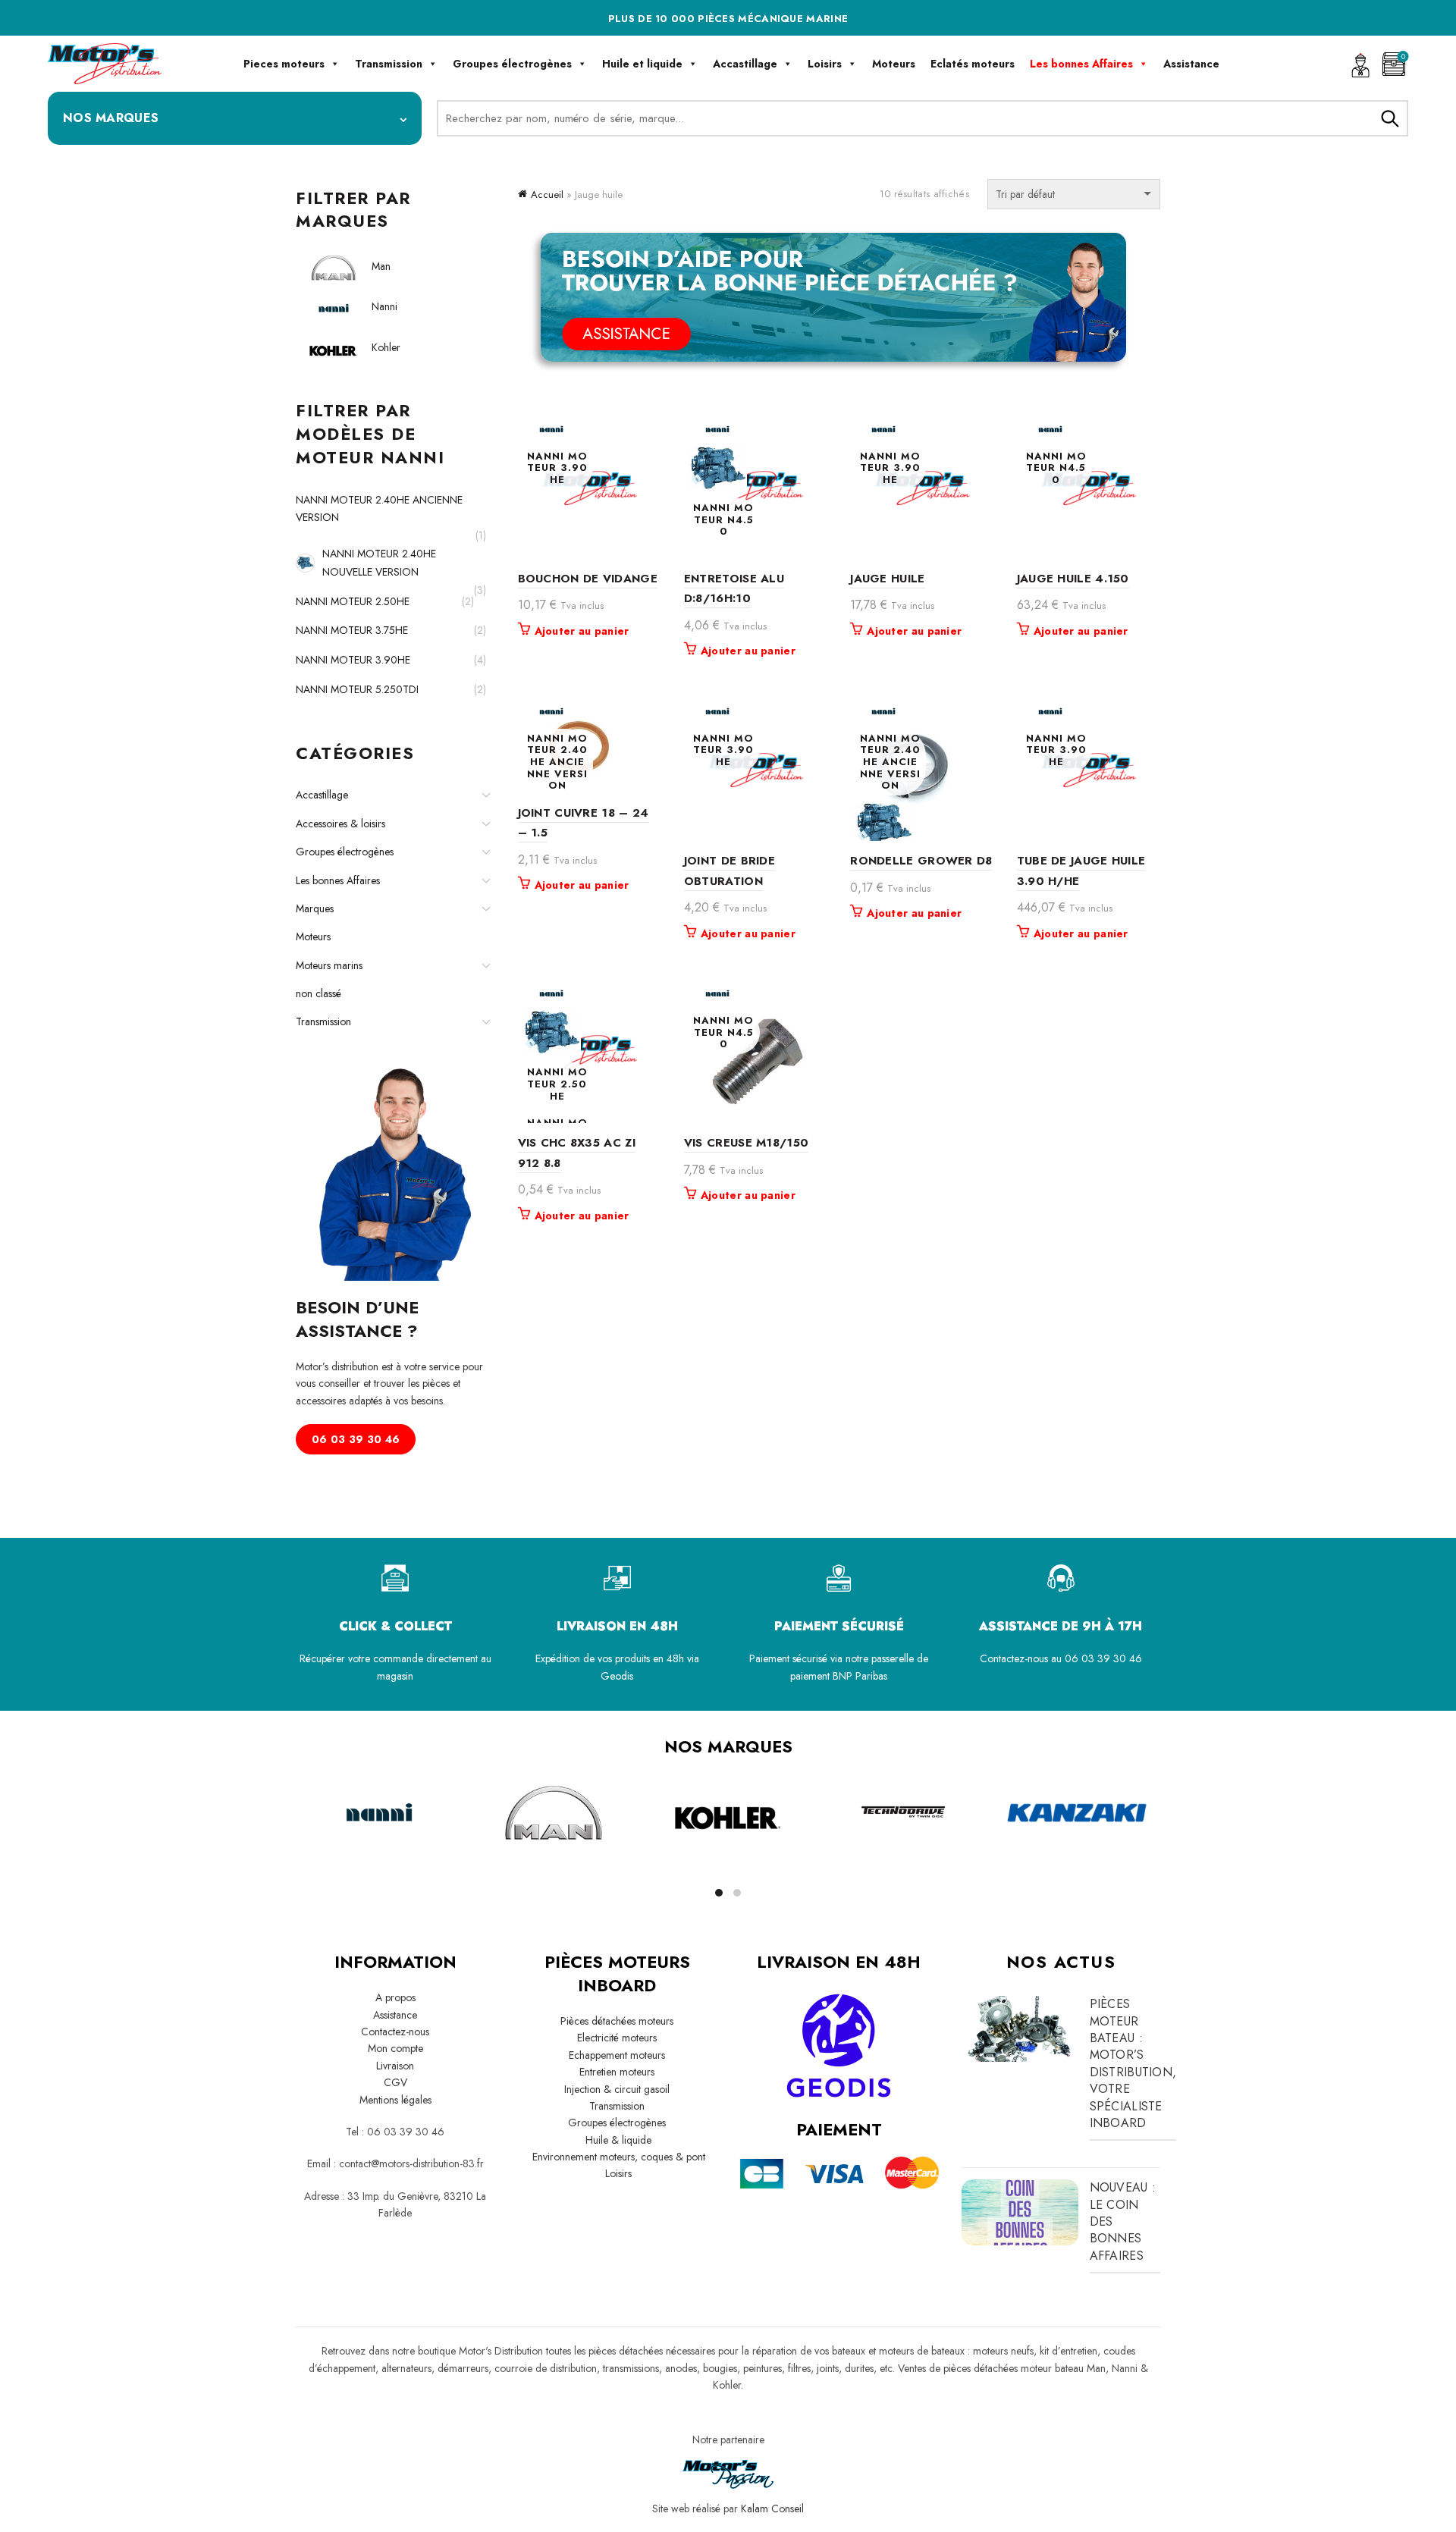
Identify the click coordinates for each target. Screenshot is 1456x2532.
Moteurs (894, 64)
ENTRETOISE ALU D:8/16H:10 (734, 588)
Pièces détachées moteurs (617, 2021)
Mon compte (395, 2048)
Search (1389, 118)
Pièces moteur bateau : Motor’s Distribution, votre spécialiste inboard (1133, 2063)
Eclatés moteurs (973, 64)
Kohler (386, 347)
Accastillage (745, 64)
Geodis (617, 1676)
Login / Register (1360, 64)
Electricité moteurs (617, 2038)
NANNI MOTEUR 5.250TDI (357, 689)
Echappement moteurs (617, 2055)
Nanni (384, 306)
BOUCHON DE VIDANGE (588, 579)
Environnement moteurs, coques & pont (617, 2157)
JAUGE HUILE (887, 579)
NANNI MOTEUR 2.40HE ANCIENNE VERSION (379, 509)
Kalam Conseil (772, 2508)
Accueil (547, 195)
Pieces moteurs (284, 64)
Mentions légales (395, 2100)
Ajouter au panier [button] (582, 631)
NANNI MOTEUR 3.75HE (352, 630)
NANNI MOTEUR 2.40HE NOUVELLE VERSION (379, 563)
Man (381, 266)
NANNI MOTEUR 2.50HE (353, 601)
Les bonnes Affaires (1081, 64)
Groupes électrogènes (512, 64)
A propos (395, 1997)
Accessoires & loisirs (340, 824)
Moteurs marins (329, 965)
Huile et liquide (642, 64)
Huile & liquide (617, 2140)
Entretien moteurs (617, 2072)
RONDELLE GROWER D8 (921, 861)
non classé (318, 993)
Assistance (1191, 64)
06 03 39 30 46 (356, 1439)
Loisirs (825, 64)
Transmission (389, 64)
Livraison (395, 2066)
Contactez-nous (395, 2032)
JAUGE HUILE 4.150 (1073, 579)
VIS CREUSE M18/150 (746, 1143)
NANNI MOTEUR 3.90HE (353, 660)
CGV (395, 2082)
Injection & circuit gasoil (617, 2089)
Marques (315, 908)
